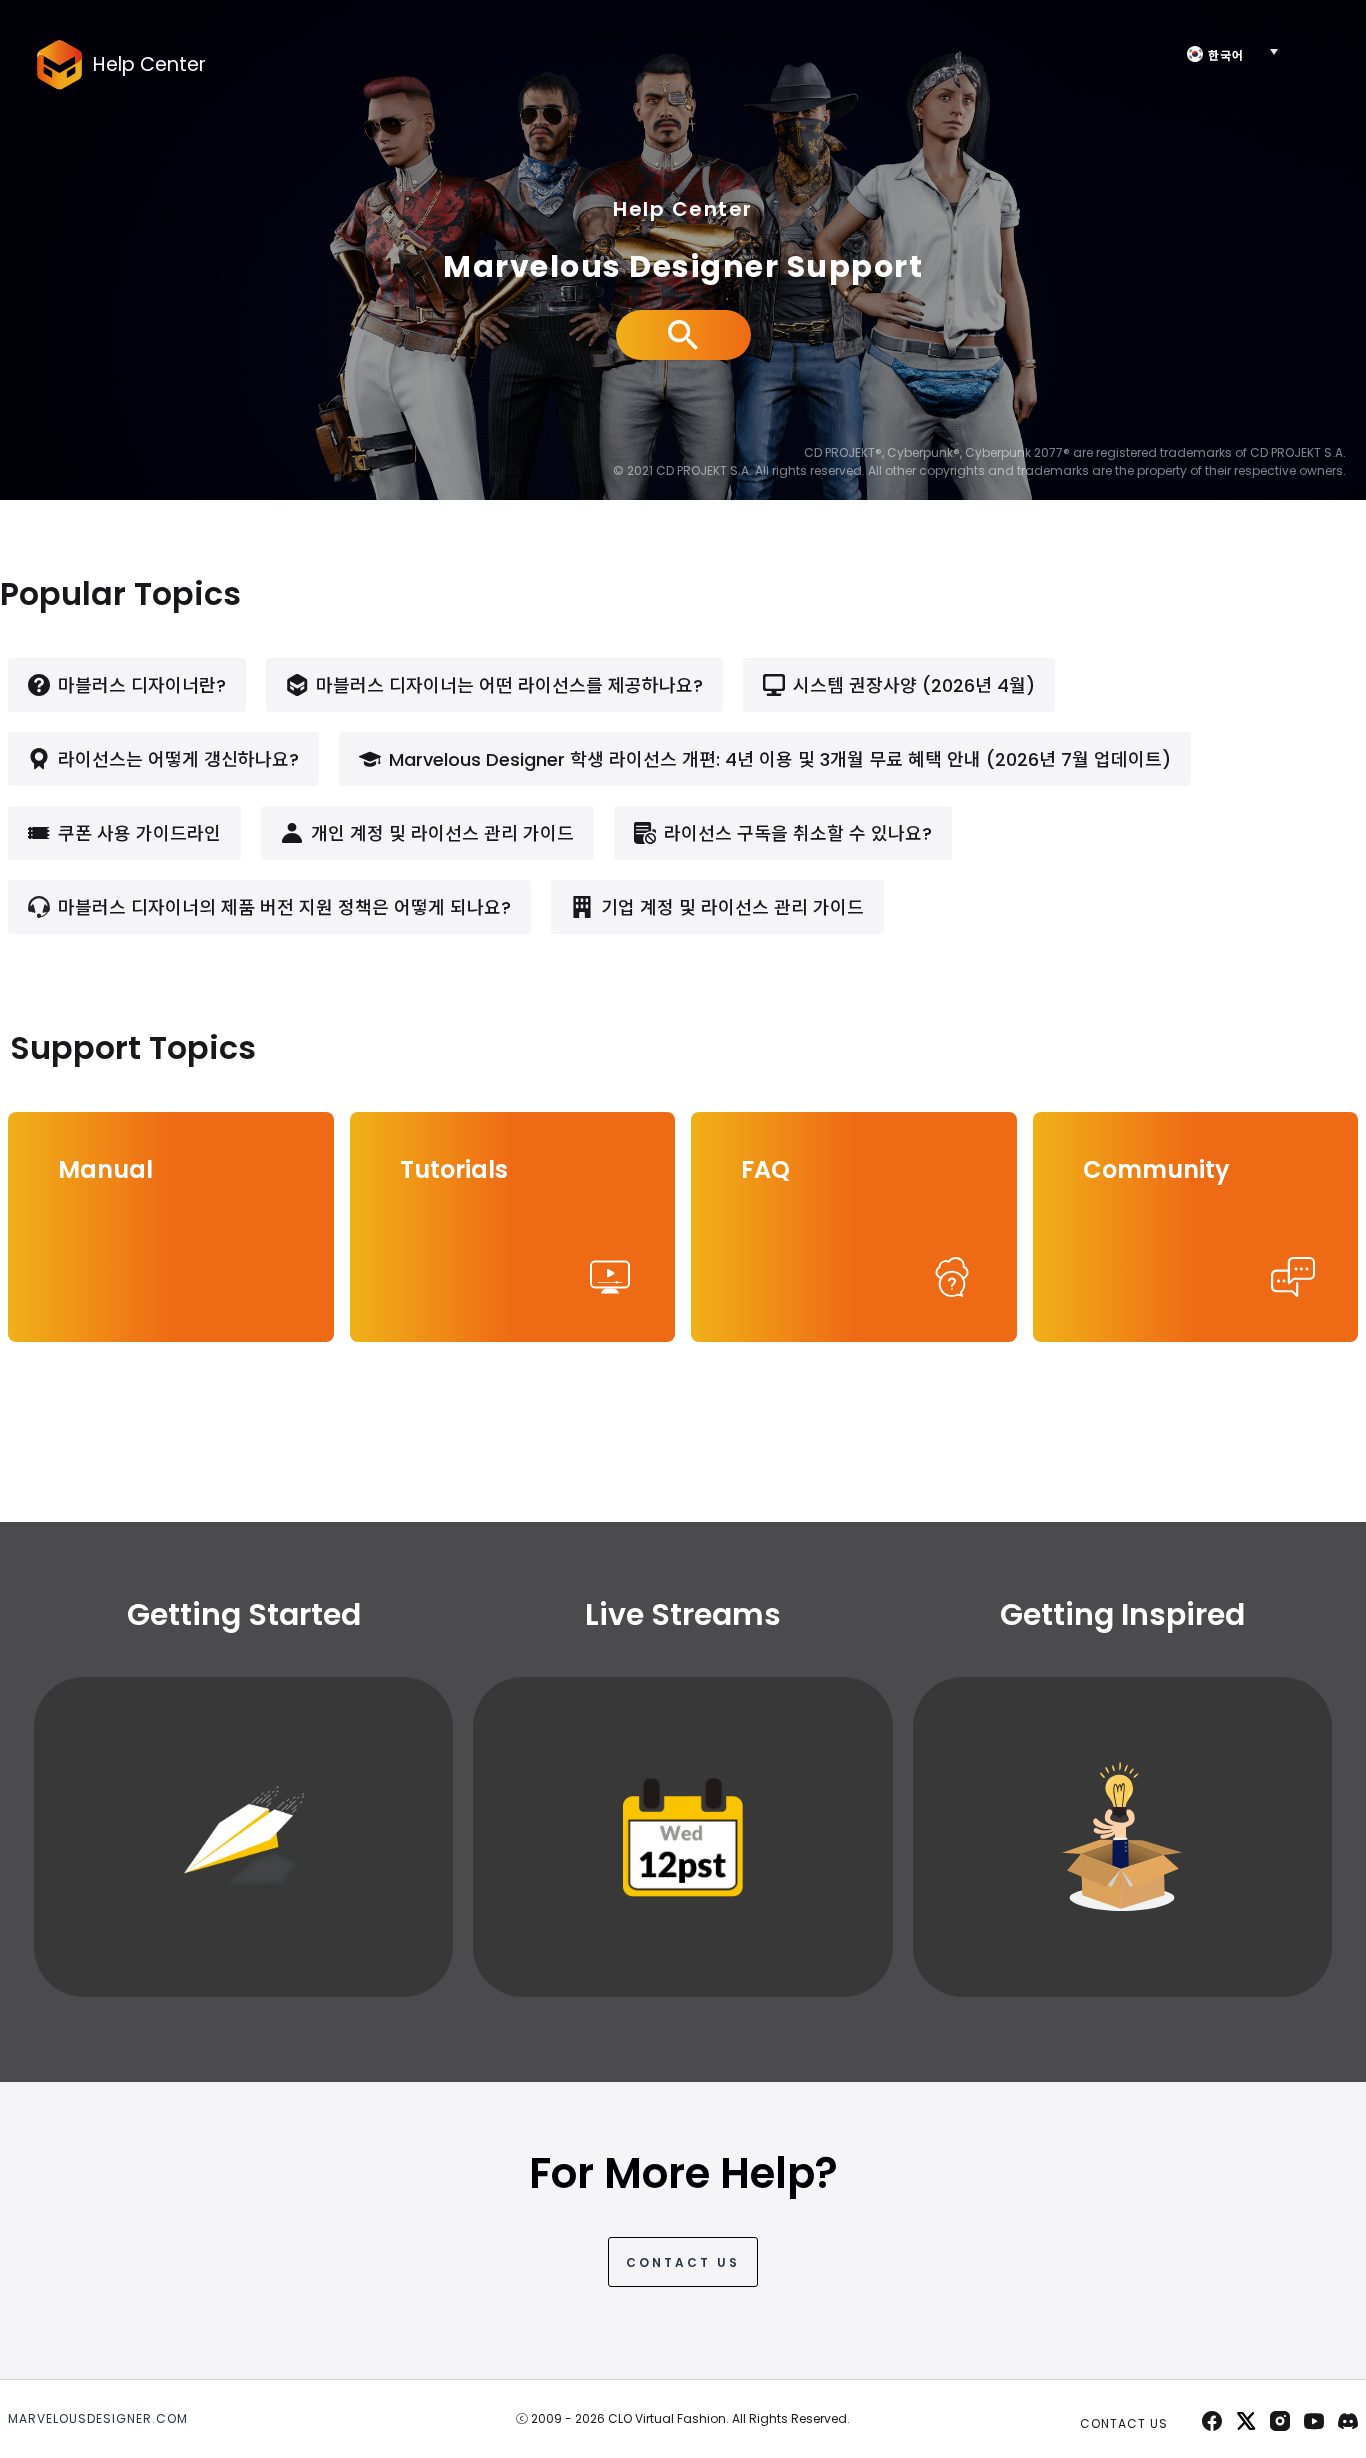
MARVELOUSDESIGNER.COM (98, 2418)
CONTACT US (683, 2262)
